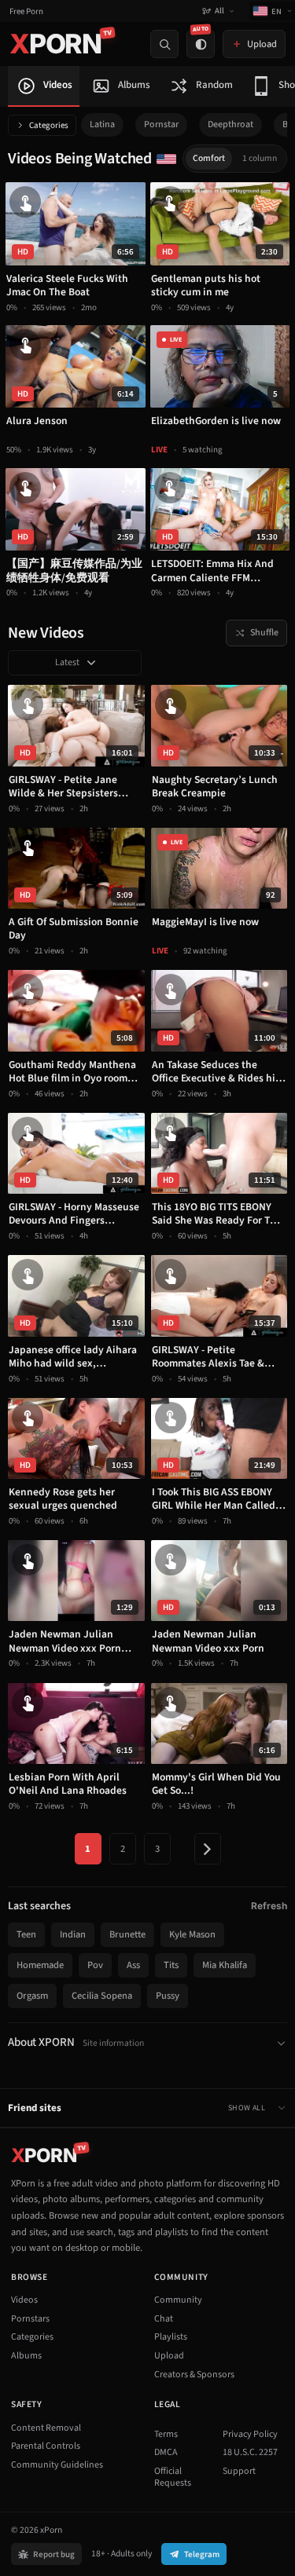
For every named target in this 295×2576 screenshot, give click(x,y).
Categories (49, 125)
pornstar (161, 124)
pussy (168, 1996)
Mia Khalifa (225, 1965)
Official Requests (173, 2477)
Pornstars (30, 2319)
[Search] (164, 44)
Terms (166, 2434)
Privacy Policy (250, 2434)
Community (178, 2300)
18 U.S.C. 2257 (250, 2452)
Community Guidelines (57, 2465)
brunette (127, 1934)
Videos (24, 2300)
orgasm (32, 1996)
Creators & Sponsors (194, 2375)
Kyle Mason (192, 1934)
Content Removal (46, 2428)
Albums (26, 2356)
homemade (40, 1965)
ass (133, 1965)
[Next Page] (208, 1849)
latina (102, 124)
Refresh (269, 1906)
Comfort (209, 158)
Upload (169, 2356)
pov (95, 1965)
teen (26, 1934)
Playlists (171, 2337)
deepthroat (230, 124)
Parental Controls (46, 2446)
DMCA (166, 2452)
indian (73, 1934)
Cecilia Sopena (102, 1996)
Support (239, 2471)
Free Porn (26, 11)
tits (171, 1965)
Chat (164, 2319)
